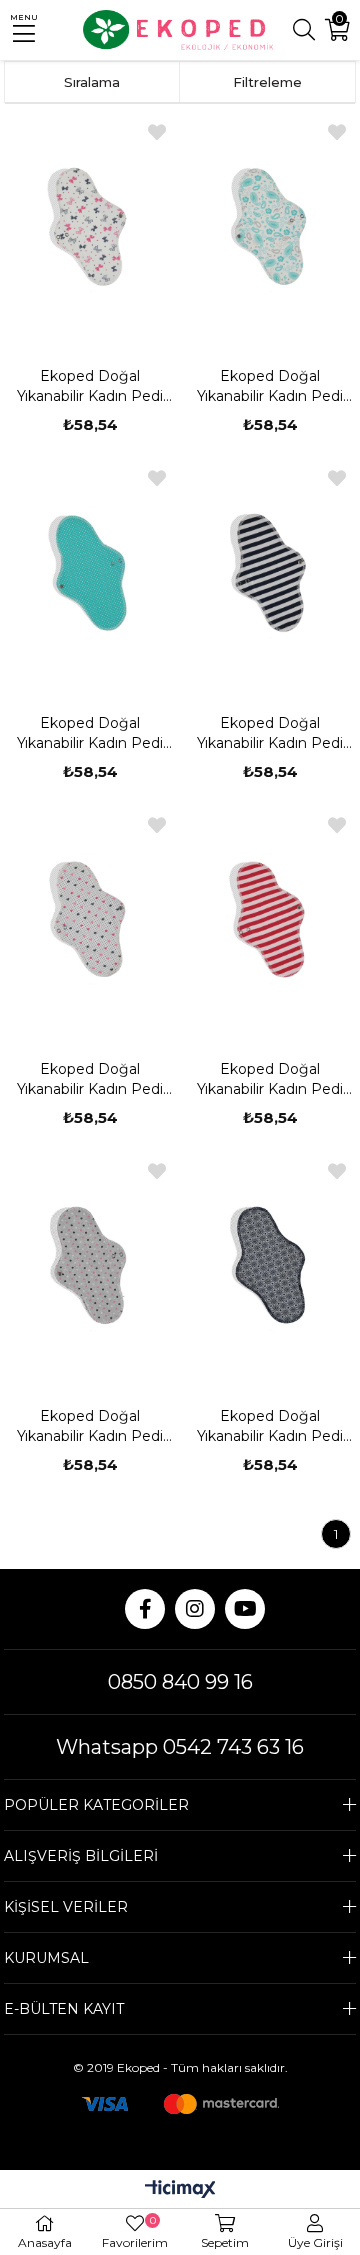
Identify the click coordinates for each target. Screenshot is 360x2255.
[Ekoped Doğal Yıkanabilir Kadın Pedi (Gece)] (90, 226)
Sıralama (92, 82)
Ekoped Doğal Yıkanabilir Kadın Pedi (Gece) (90, 386)
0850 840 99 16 (180, 1682)
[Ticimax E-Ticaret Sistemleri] (180, 2190)
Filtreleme (267, 82)
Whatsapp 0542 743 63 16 (180, 1747)
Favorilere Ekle (157, 132)
